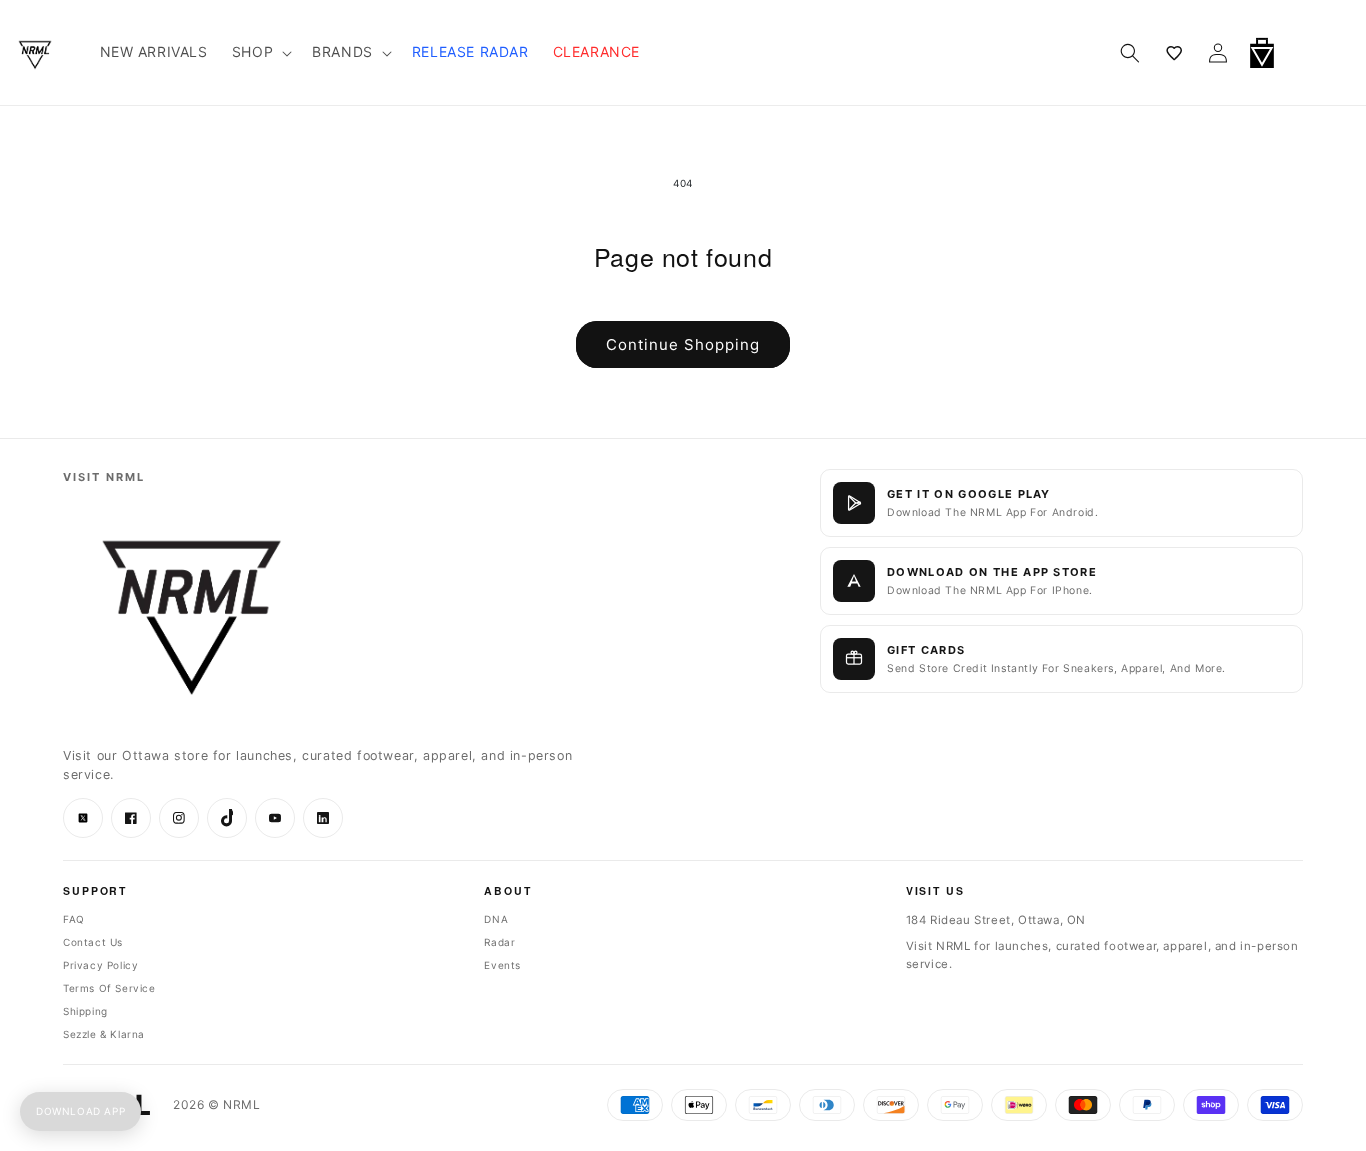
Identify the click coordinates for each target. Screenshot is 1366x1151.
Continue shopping (683, 344)
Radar (499, 942)
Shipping (85, 1011)
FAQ (74, 919)
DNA (496, 919)
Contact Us (93, 942)
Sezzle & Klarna (104, 1034)
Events (502, 965)
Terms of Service (109, 988)
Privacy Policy (100, 965)
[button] (1314, 53)
